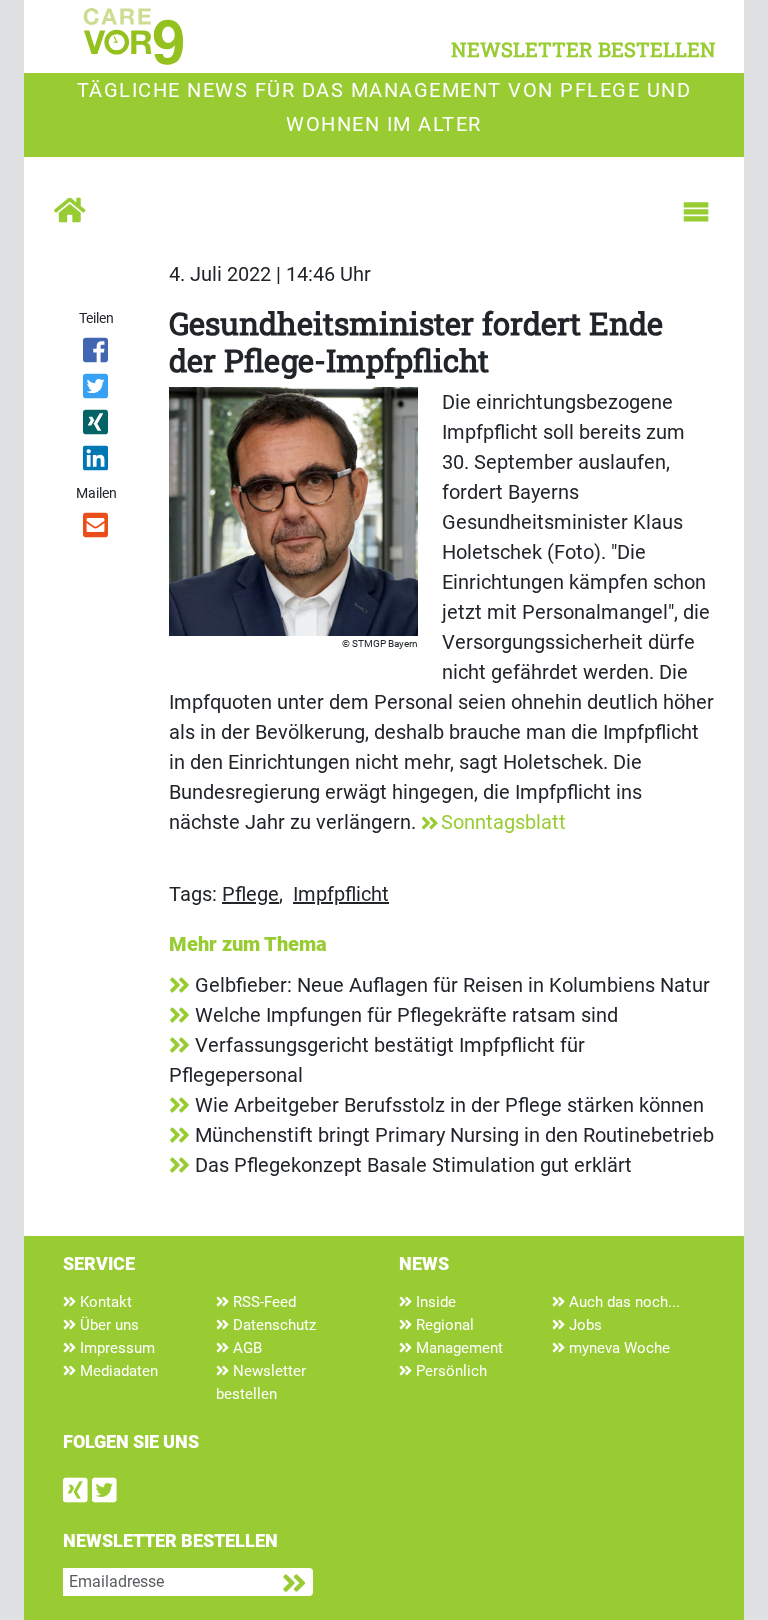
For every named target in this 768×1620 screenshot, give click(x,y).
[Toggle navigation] (696, 212)
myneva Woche (617, 1348)
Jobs (583, 1325)
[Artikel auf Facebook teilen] (96, 354)
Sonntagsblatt (503, 822)
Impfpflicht (341, 894)
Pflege (250, 894)
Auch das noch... (622, 1302)
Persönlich (449, 1371)
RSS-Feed (262, 1302)
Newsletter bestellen (261, 1382)
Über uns (107, 1325)
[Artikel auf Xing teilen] (96, 426)
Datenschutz (272, 1325)
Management (457, 1348)
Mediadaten (117, 1371)
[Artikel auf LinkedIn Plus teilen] (96, 462)
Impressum (115, 1348)
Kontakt (104, 1302)
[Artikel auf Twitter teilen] (96, 390)
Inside (434, 1302)
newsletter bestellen (583, 49)
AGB (245, 1348)
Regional (443, 1325)
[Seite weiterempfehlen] (96, 529)
